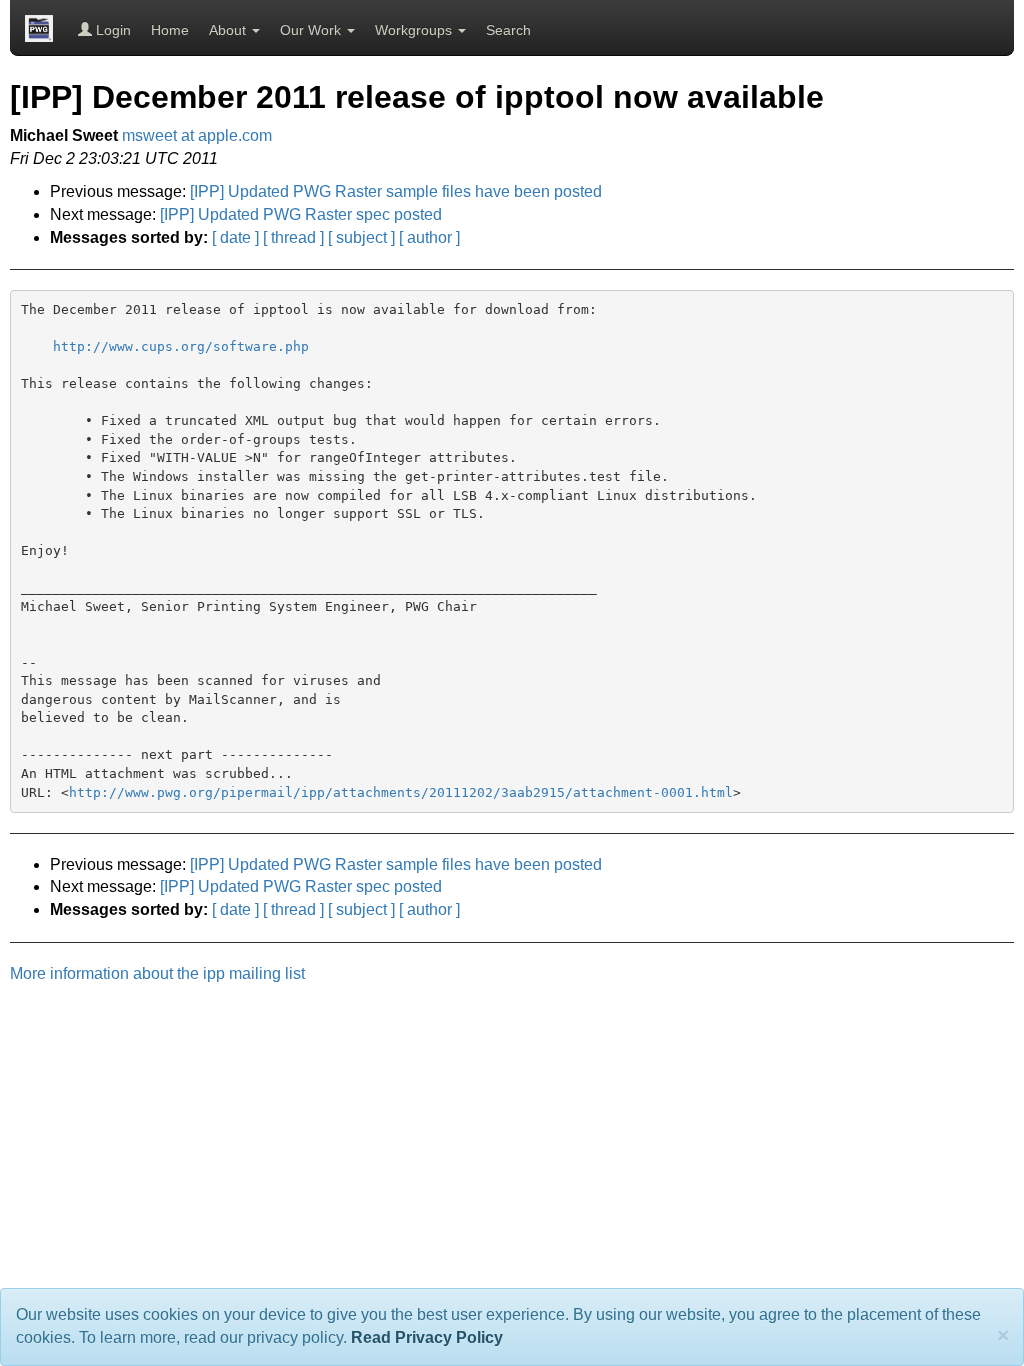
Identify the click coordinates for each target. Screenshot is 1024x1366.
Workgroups (415, 30)
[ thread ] (293, 237)
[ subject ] (361, 237)
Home (170, 30)
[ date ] (235, 237)
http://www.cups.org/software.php (181, 346)
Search (508, 30)
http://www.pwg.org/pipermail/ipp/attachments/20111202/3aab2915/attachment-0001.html (401, 792)
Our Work (312, 30)
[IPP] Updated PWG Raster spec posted (301, 214)
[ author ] (429, 237)
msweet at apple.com (197, 135)
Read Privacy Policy (427, 1337)
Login (111, 30)
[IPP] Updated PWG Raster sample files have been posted (396, 191)
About (229, 30)
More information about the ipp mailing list (157, 973)
